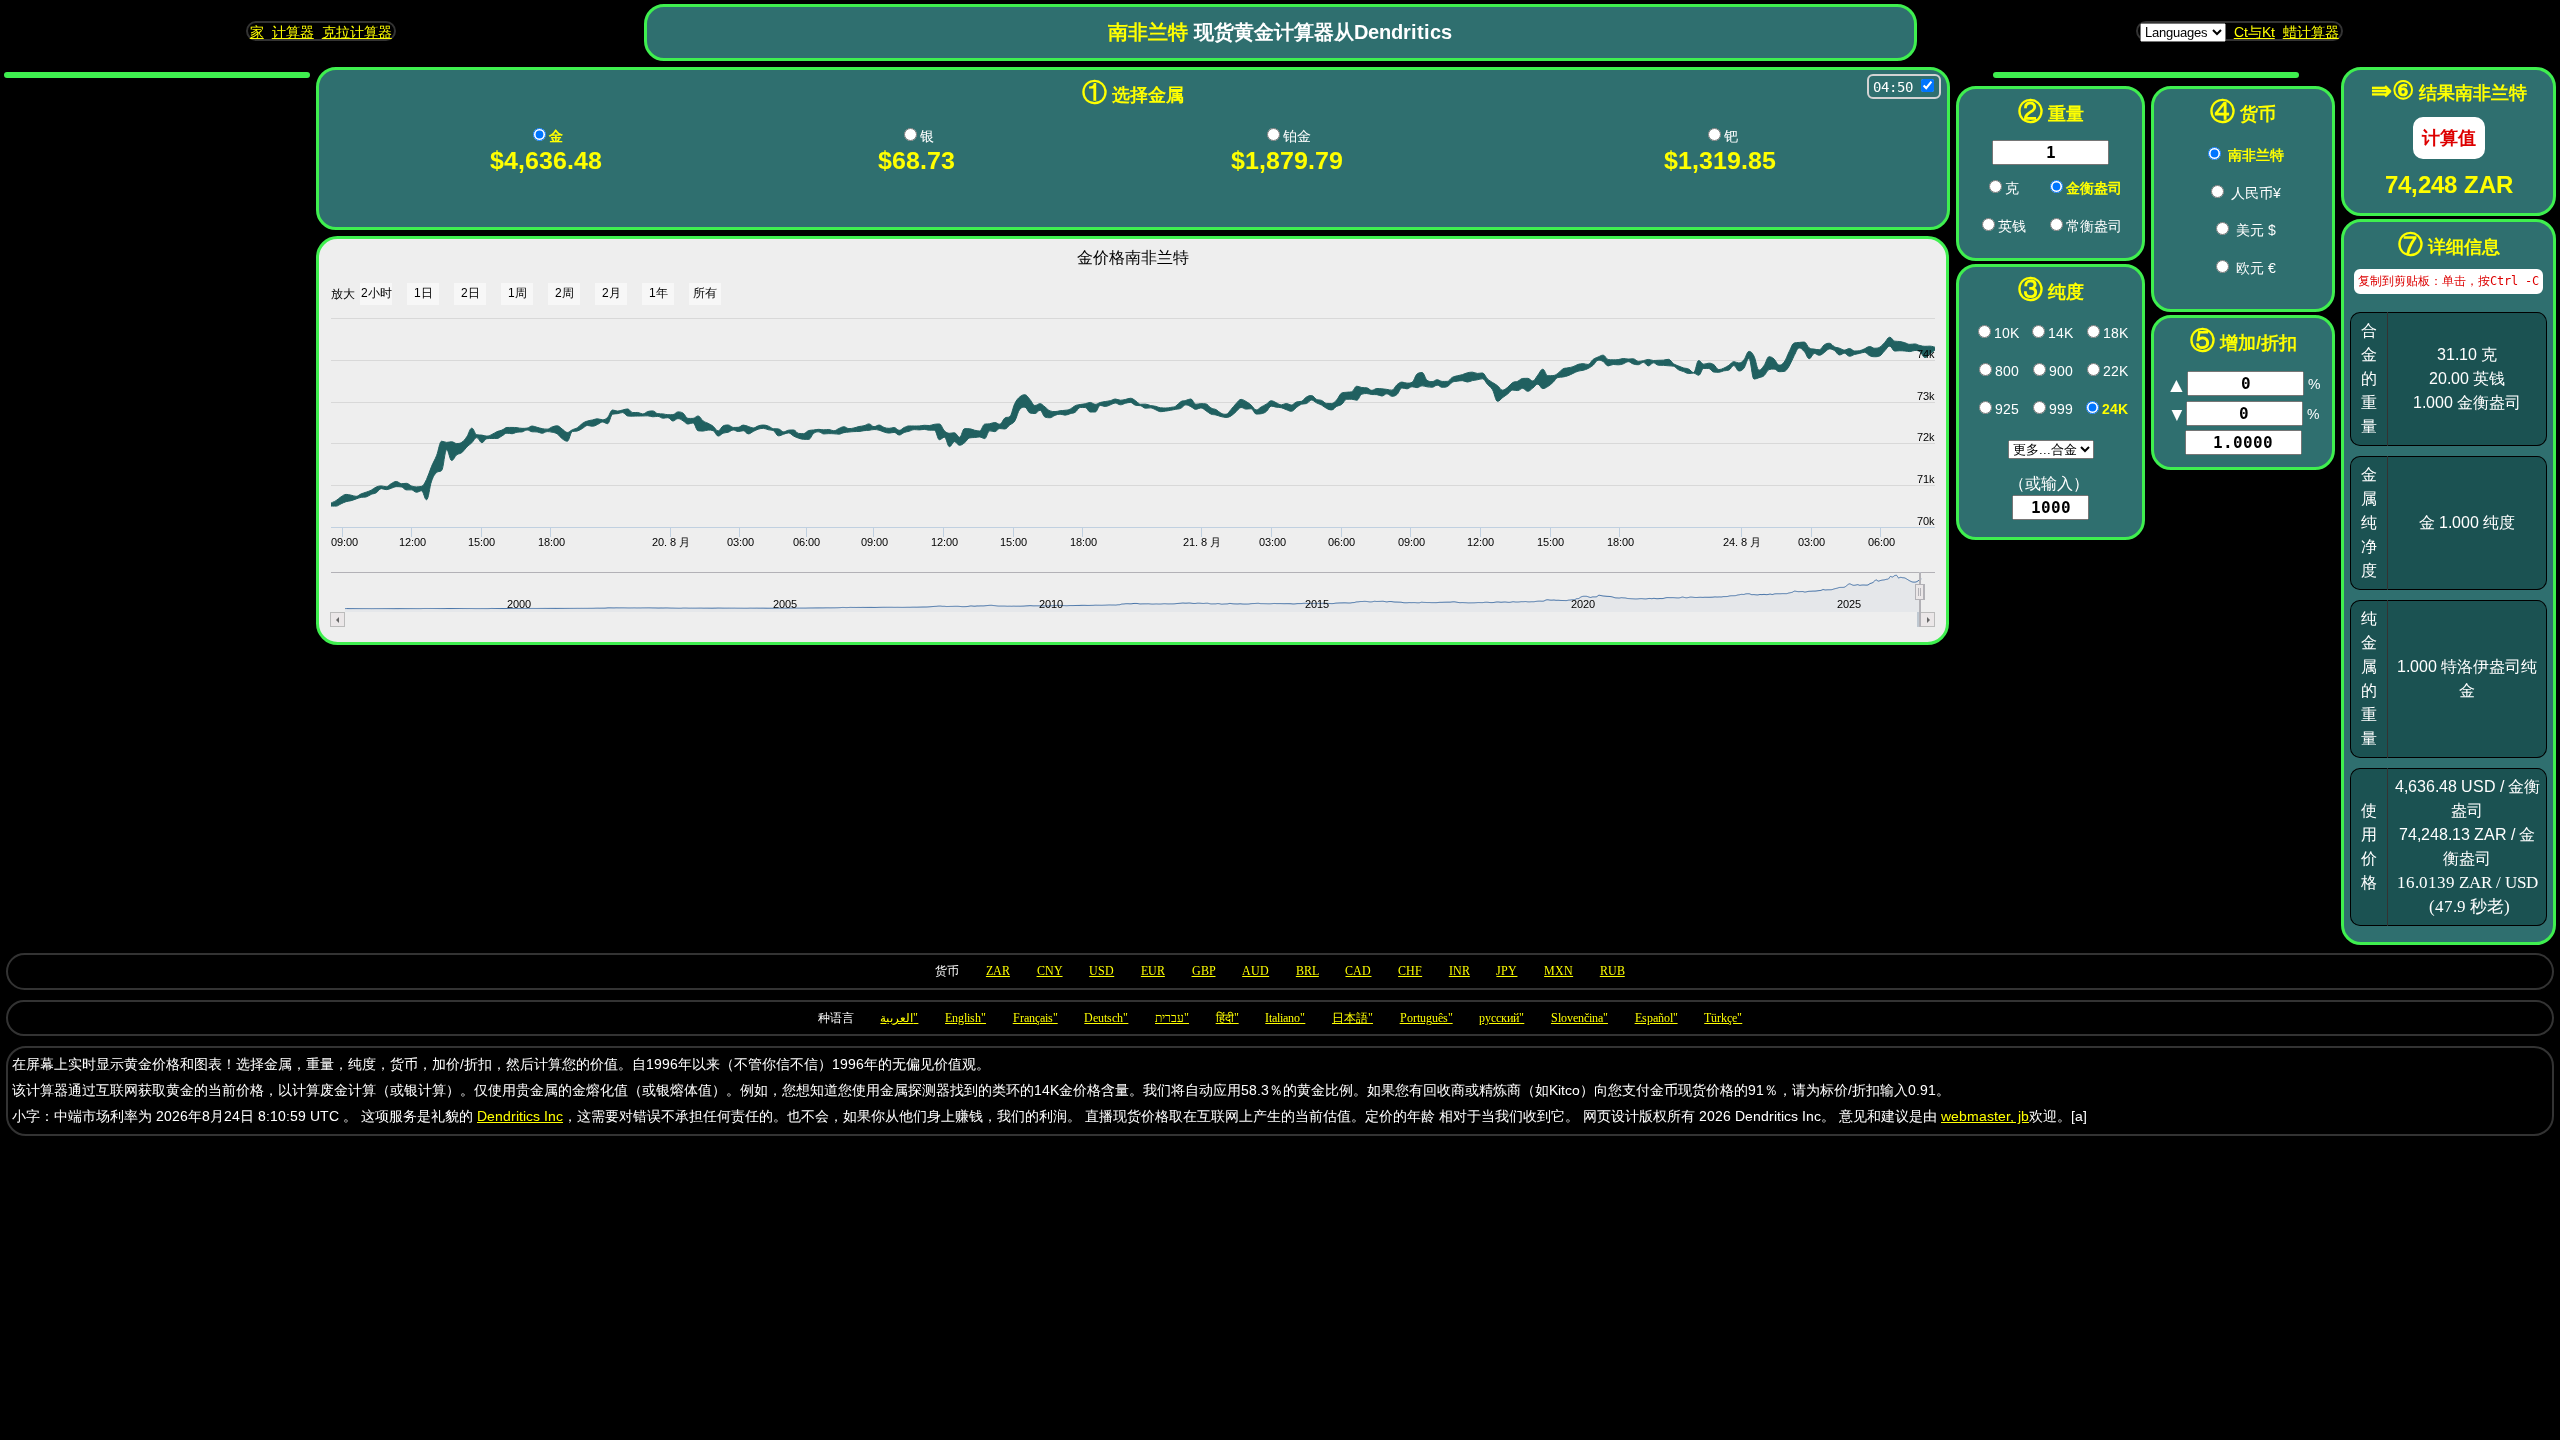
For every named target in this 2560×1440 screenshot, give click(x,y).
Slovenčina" (1579, 1018)
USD (1101, 971)
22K (2115, 371)
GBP (1204, 971)
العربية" (899, 1018)
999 (2061, 409)
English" (965, 1018)
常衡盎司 (2094, 226)
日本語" (1352, 1018)
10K (2006, 333)
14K (2060, 333)
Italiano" (1285, 1018)
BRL (1307, 971)
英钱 (2012, 226)
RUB (1612, 971)
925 (2007, 409)
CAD (1358, 971)
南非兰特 (2256, 155)
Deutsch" (1106, 1018)
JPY (1506, 971)
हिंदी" (1227, 1018)
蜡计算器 (2311, 32)
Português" (1426, 1018)
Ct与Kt (2254, 32)
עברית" (1172, 1018)
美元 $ (2256, 230)
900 (2061, 371)
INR (1459, 971)
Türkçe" (1723, 1018)
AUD (1255, 971)
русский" (1501, 1018)
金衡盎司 (2094, 188)
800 (2007, 371)
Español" (1656, 1018)
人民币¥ (2256, 193)
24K (2115, 409)
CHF (1410, 971)
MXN (1558, 971)
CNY (1050, 971)
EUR (1153, 971)
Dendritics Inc (520, 1116)
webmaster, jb (1985, 1116)
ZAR (998, 971)
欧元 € (2256, 268)
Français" (1035, 1018)
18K (2115, 333)
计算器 (293, 32)
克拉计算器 (357, 32)
